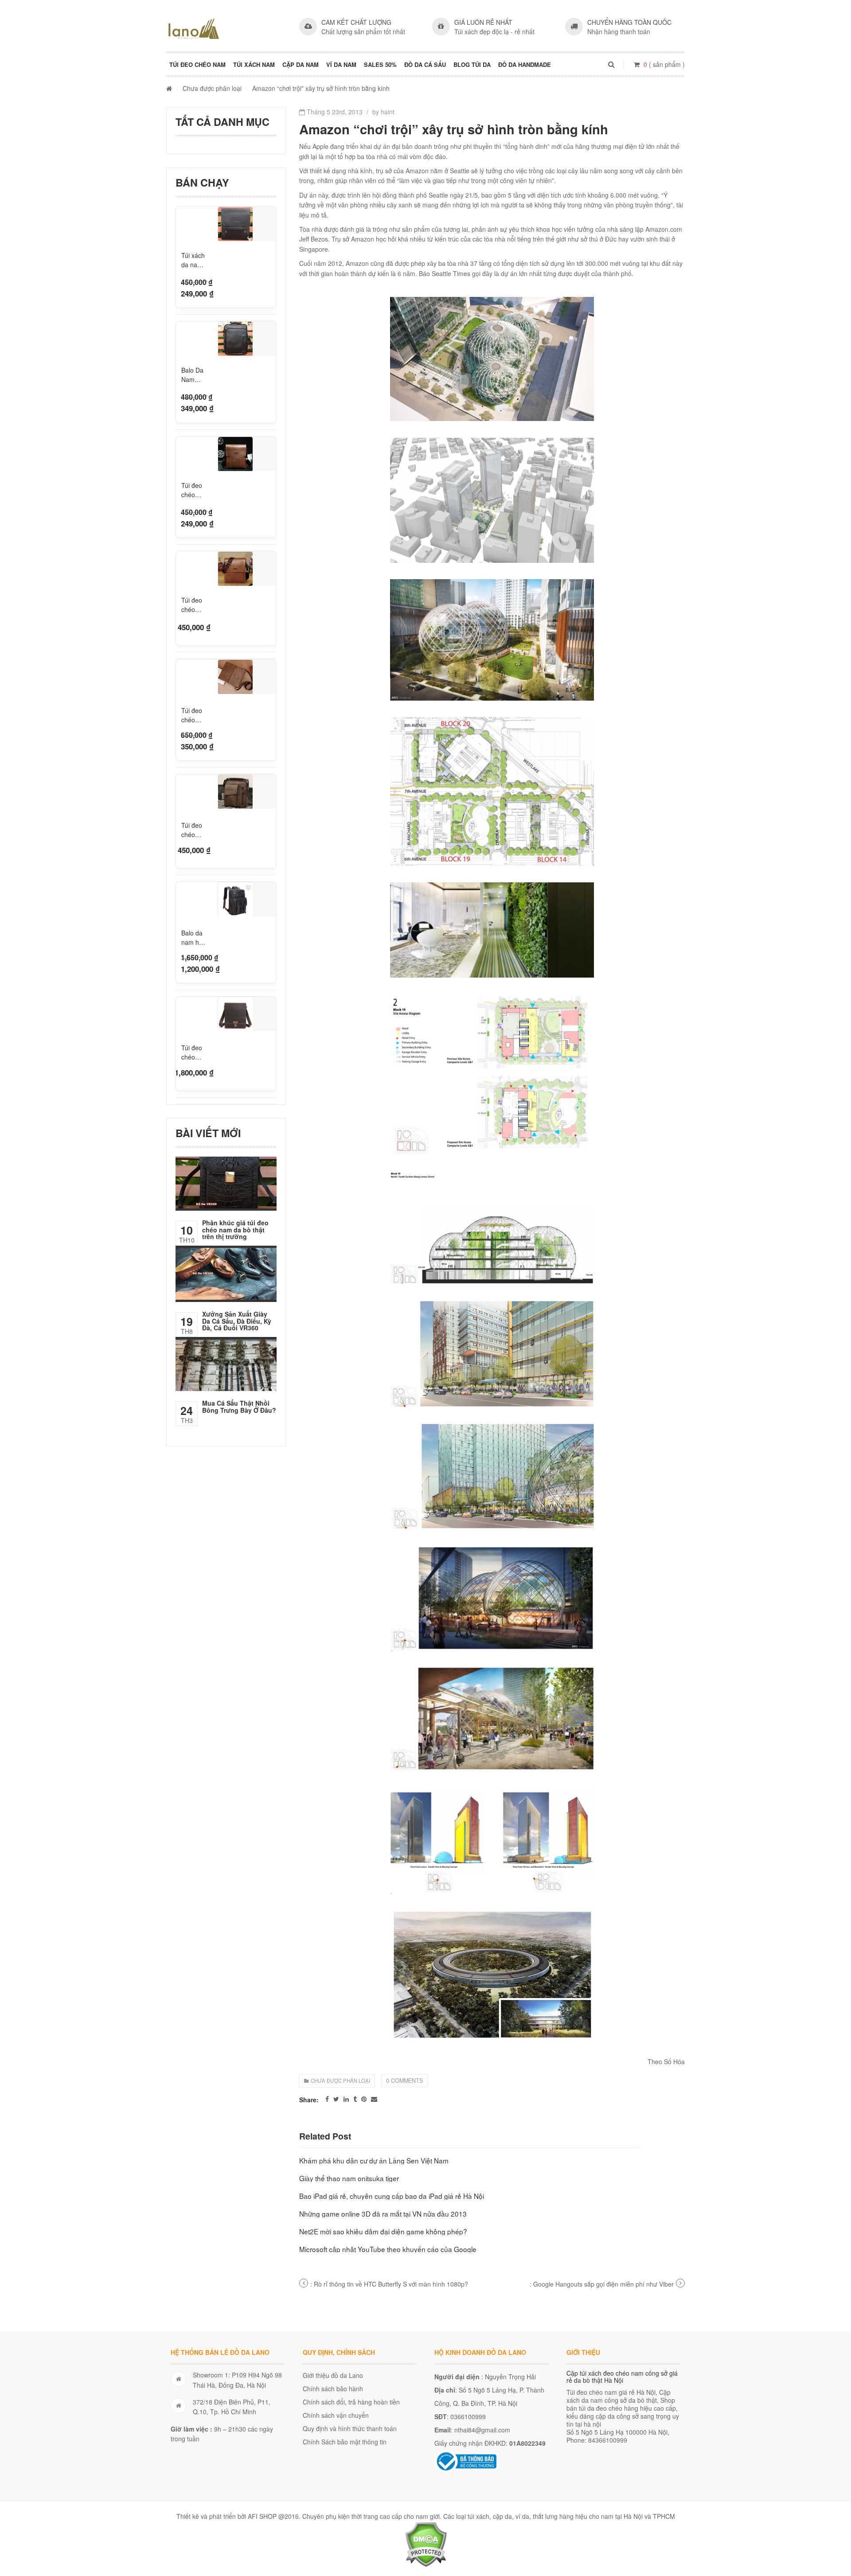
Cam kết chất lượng (356, 22)
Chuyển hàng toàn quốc (629, 22)
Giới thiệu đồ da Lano (333, 2375)
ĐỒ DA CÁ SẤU (425, 64)
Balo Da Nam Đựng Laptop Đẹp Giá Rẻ (193, 375)
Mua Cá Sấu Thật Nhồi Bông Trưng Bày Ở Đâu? (239, 1406)
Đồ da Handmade (525, 64)
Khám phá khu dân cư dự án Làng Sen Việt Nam (374, 2160)
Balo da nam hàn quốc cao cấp (194, 937)
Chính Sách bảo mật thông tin (345, 2442)
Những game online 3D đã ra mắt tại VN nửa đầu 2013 (383, 2214)
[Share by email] (374, 2099)
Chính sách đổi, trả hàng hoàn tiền (351, 2402)
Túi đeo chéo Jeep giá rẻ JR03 (193, 714)
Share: (309, 2100)
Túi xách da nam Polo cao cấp (193, 260)
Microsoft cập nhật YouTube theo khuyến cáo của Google (388, 2249)
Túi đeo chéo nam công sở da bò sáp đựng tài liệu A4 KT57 (193, 1051)
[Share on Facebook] (327, 2099)
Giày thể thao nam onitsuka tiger (349, 2178)
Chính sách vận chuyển (336, 2415)
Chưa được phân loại (212, 88)
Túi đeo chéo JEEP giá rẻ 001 (194, 490)
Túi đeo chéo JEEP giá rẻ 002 (194, 605)
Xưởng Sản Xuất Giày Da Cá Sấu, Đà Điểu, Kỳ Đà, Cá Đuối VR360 (237, 1321)
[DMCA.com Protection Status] (426, 2543)
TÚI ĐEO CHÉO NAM (197, 64)
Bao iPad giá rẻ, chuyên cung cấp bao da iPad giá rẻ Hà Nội (392, 2196)
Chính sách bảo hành (333, 2389)
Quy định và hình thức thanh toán (350, 2428)
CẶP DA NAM (301, 64)
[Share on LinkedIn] (346, 2099)
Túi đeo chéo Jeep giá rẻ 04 (193, 829)
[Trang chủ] (169, 88)
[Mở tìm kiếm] (611, 64)
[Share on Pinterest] (364, 2099)
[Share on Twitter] (336, 2099)
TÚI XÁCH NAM (254, 64)
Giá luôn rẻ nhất (483, 22)
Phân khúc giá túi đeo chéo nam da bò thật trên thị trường (235, 1230)
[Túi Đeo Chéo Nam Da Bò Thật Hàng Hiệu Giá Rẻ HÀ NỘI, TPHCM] (194, 29)
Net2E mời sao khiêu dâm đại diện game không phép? (383, 2231)
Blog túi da (472, 64)
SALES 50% (380, 64)
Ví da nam (341, 64)
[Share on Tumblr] (355, 2099)
